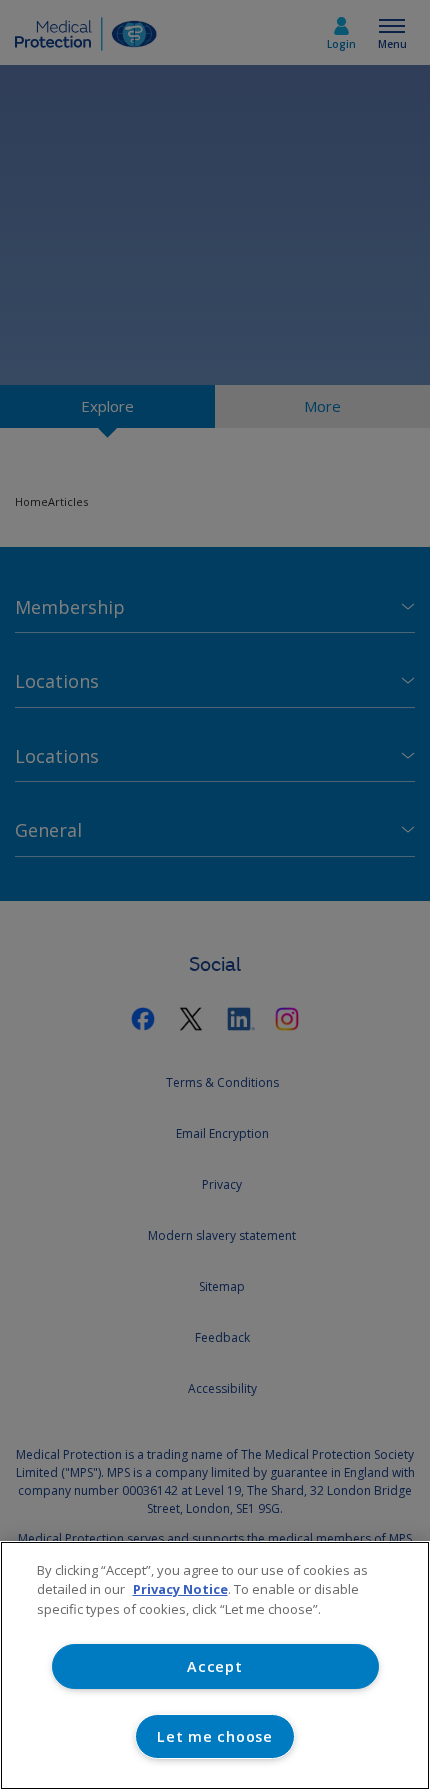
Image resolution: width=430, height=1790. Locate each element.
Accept (214, 1666)
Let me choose (214, 1736)
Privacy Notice (180, 1589)
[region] (215, 1665)
